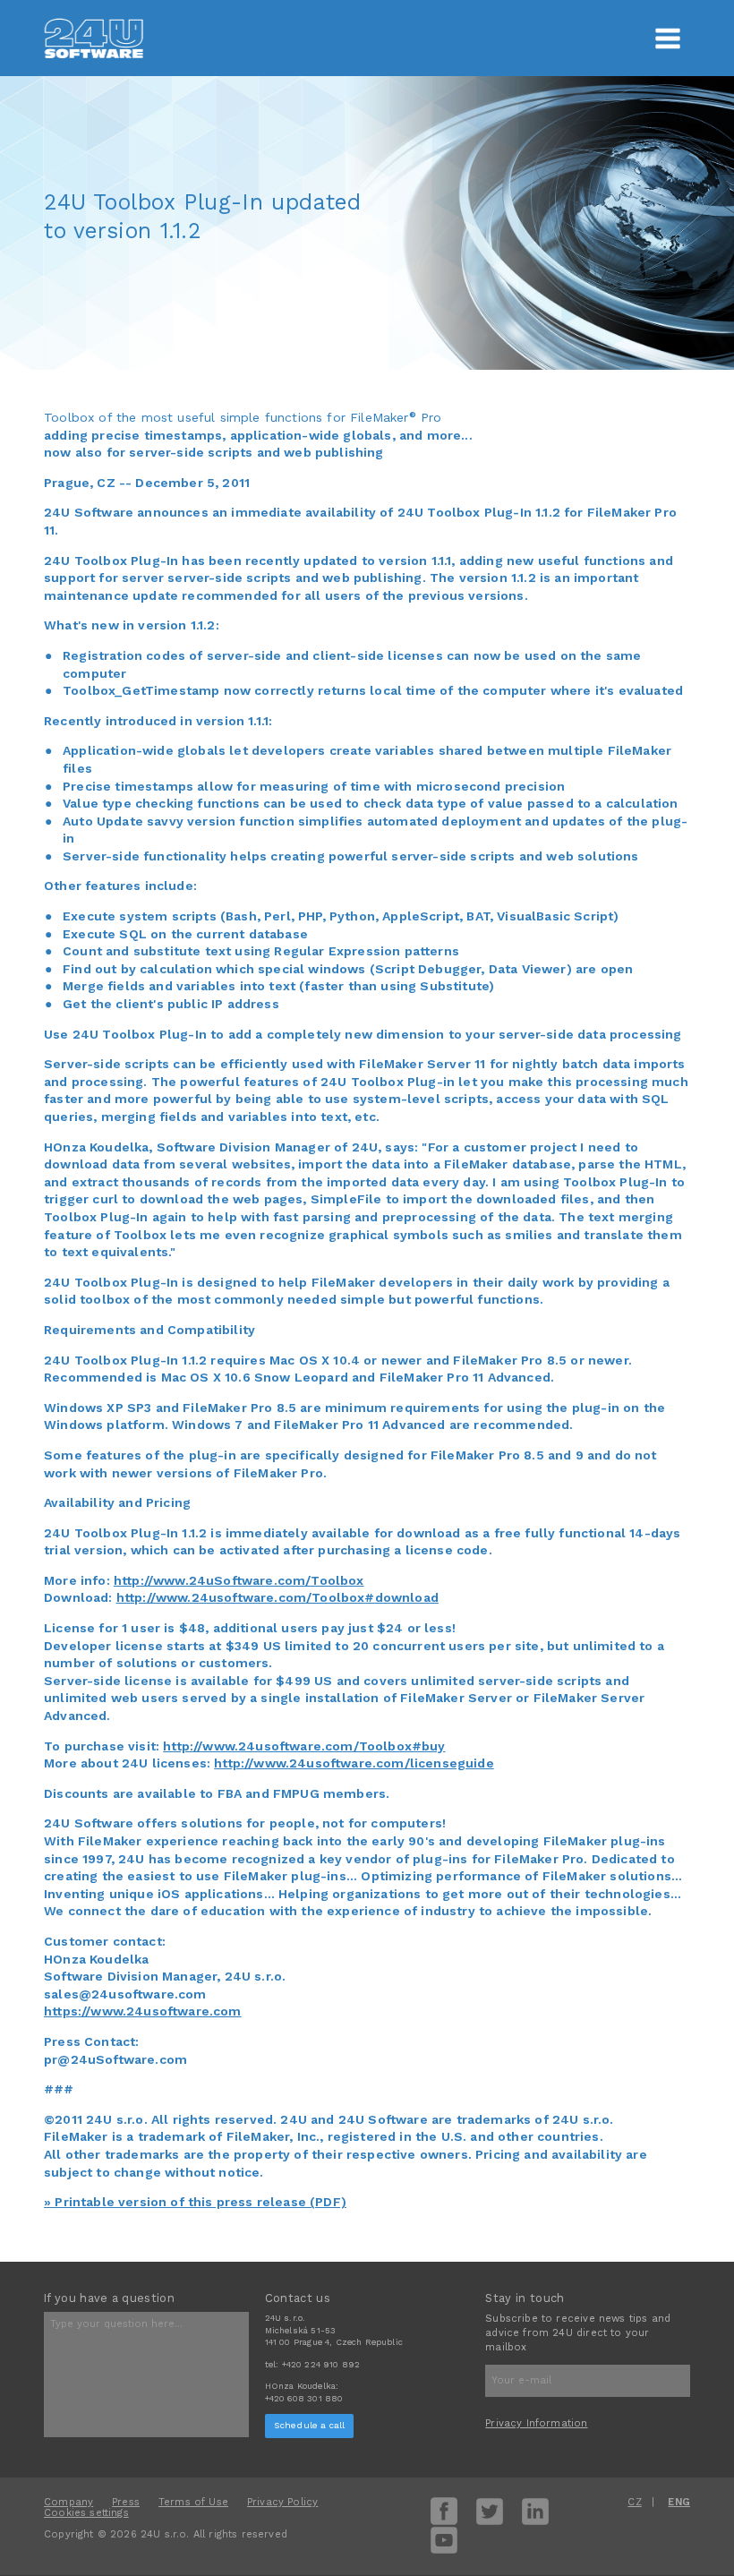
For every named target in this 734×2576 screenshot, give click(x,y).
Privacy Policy (282, 2502)
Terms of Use (193, 2502)
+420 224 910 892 (321, 2364)
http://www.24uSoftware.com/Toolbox (239, 1580)
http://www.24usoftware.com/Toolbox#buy (304, 1746)
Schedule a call (310, 2425)
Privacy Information (536, 2423)
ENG (679, 2502)
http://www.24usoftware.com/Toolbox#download (277, 1597)
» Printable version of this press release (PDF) (195, 2202)
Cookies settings (86, 2513)
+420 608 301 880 (304, 2398)
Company (68, 2502)
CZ (634, 2502)
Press (126, 2502)
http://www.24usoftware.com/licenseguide (354, 1763)
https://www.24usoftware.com (143, 2011)
